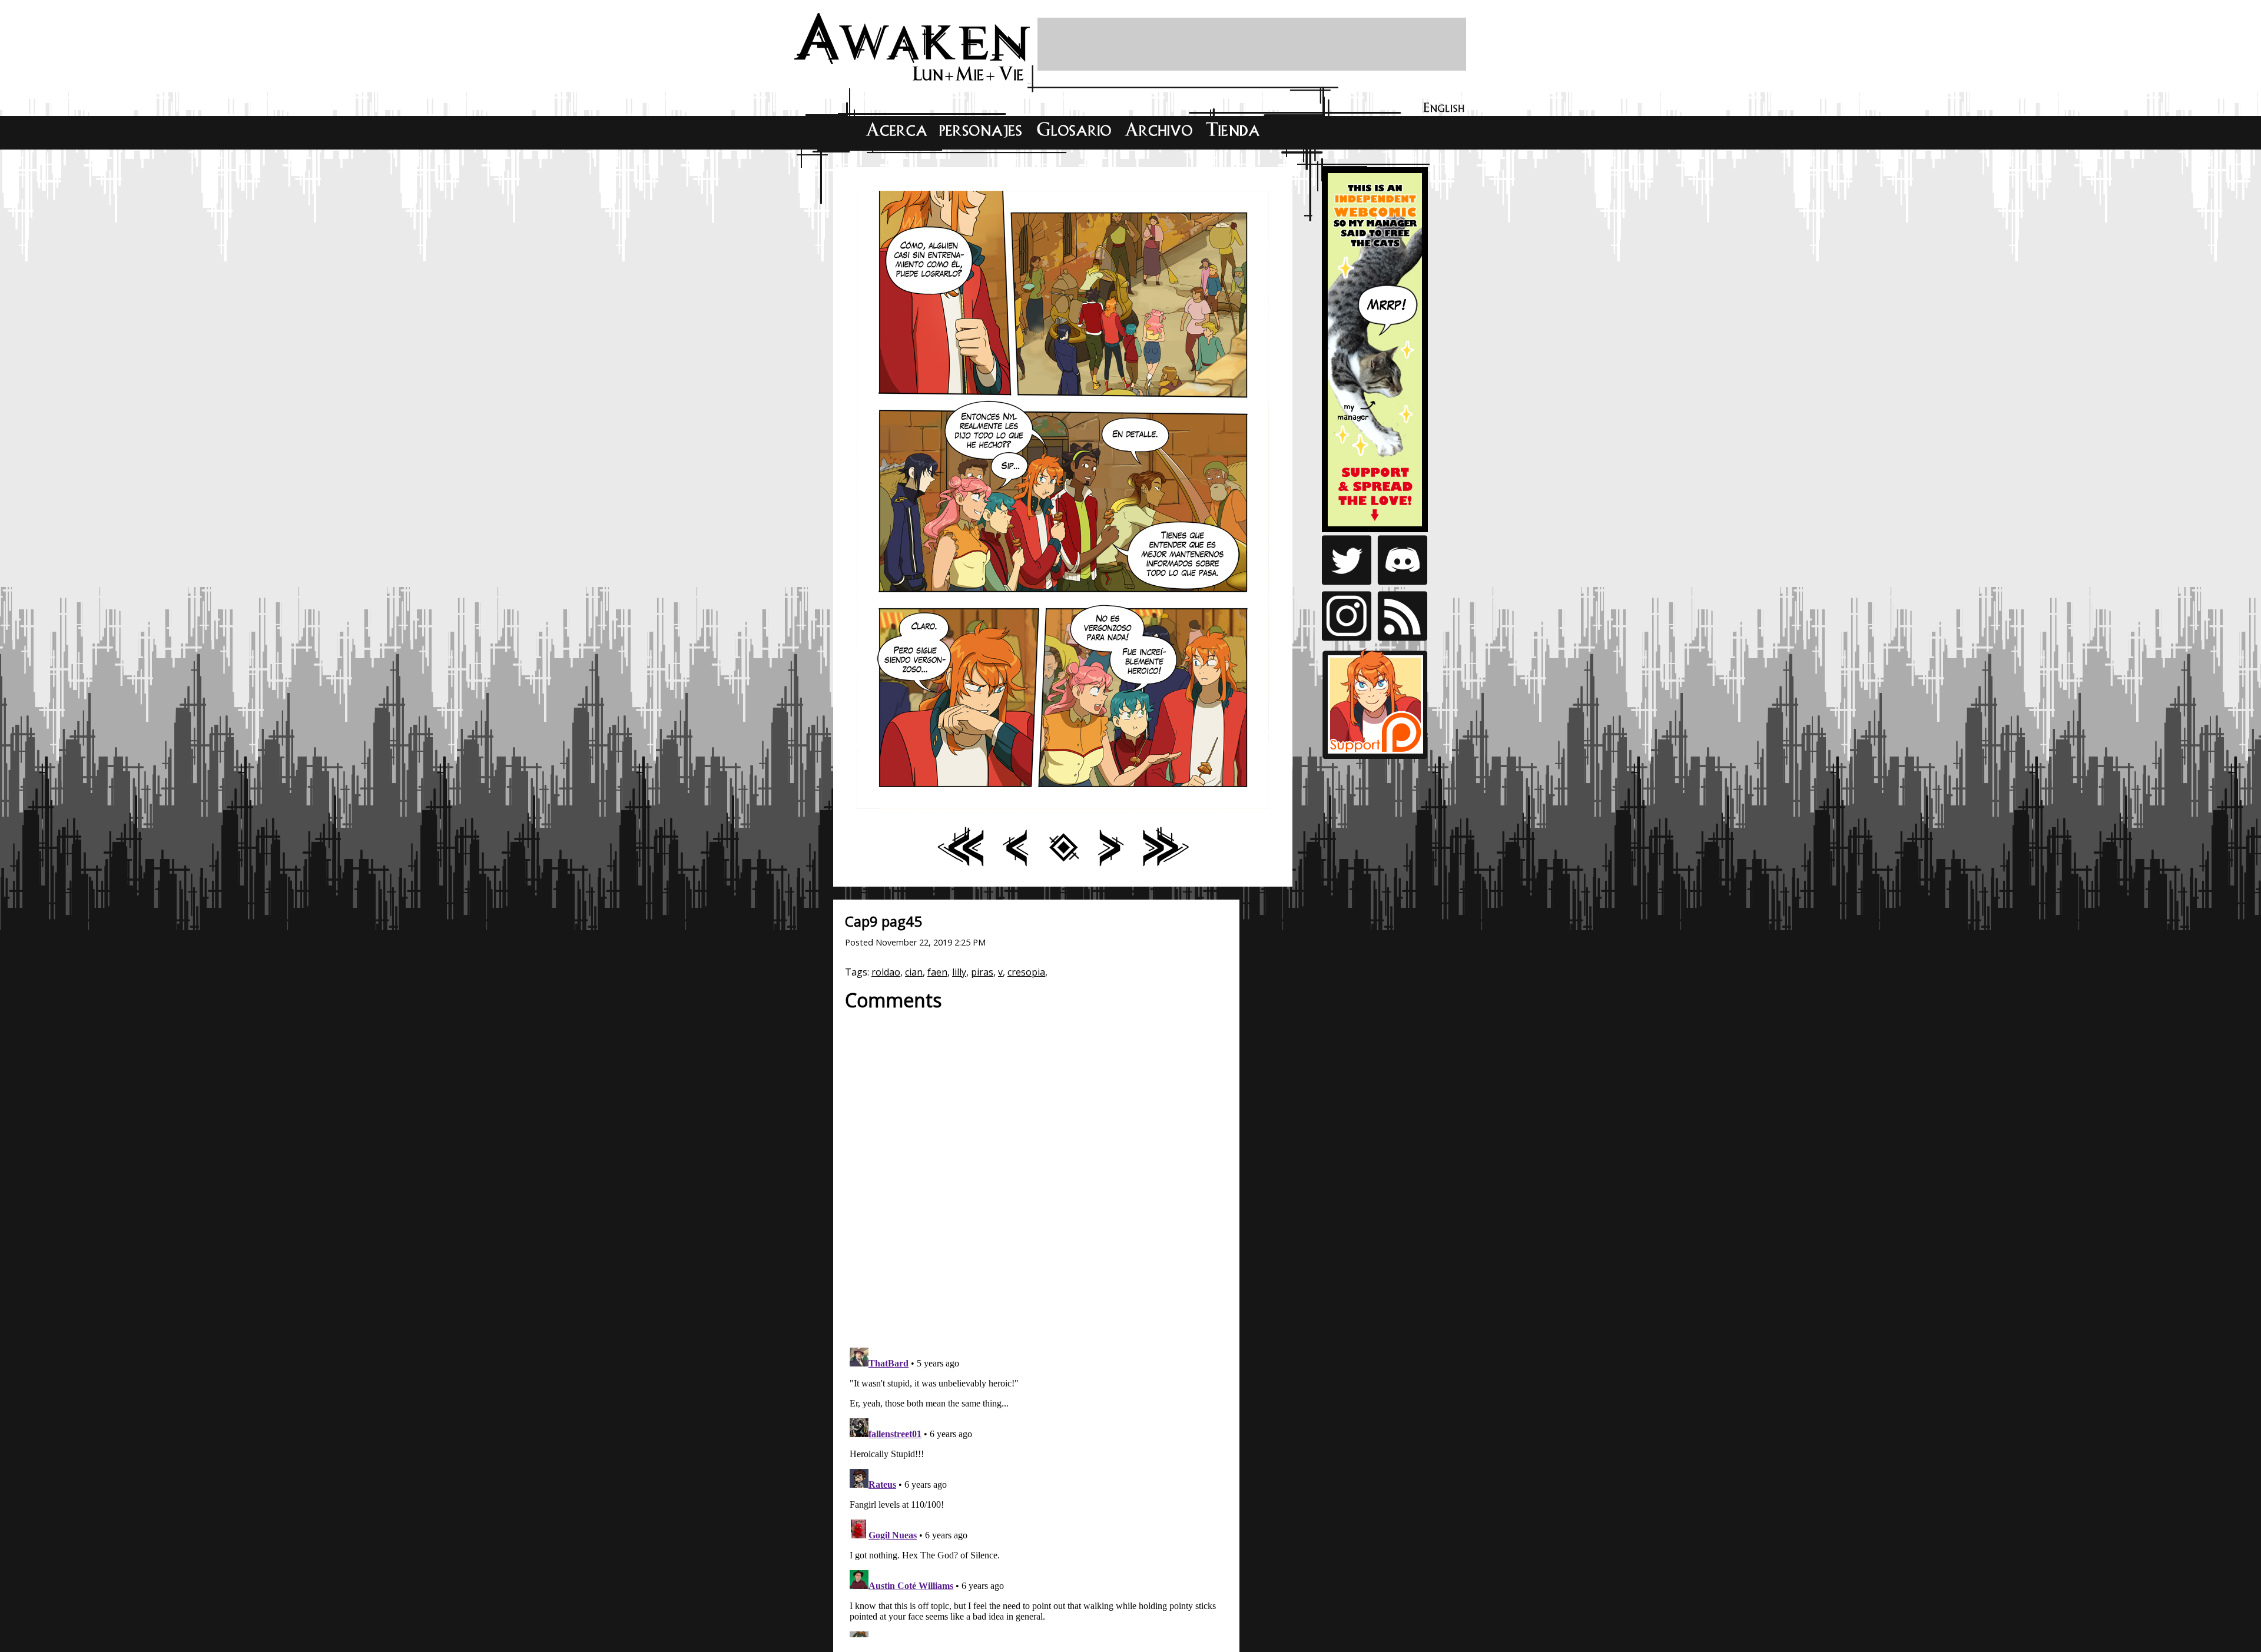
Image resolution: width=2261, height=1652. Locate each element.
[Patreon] (1375, 523)
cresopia (1026, 972)
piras (982, 972)
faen (937, 972)
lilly (959, 972)
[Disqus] (1036, 1173)
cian (914, 972)
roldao (886, 972)
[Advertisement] (1252, 44)
